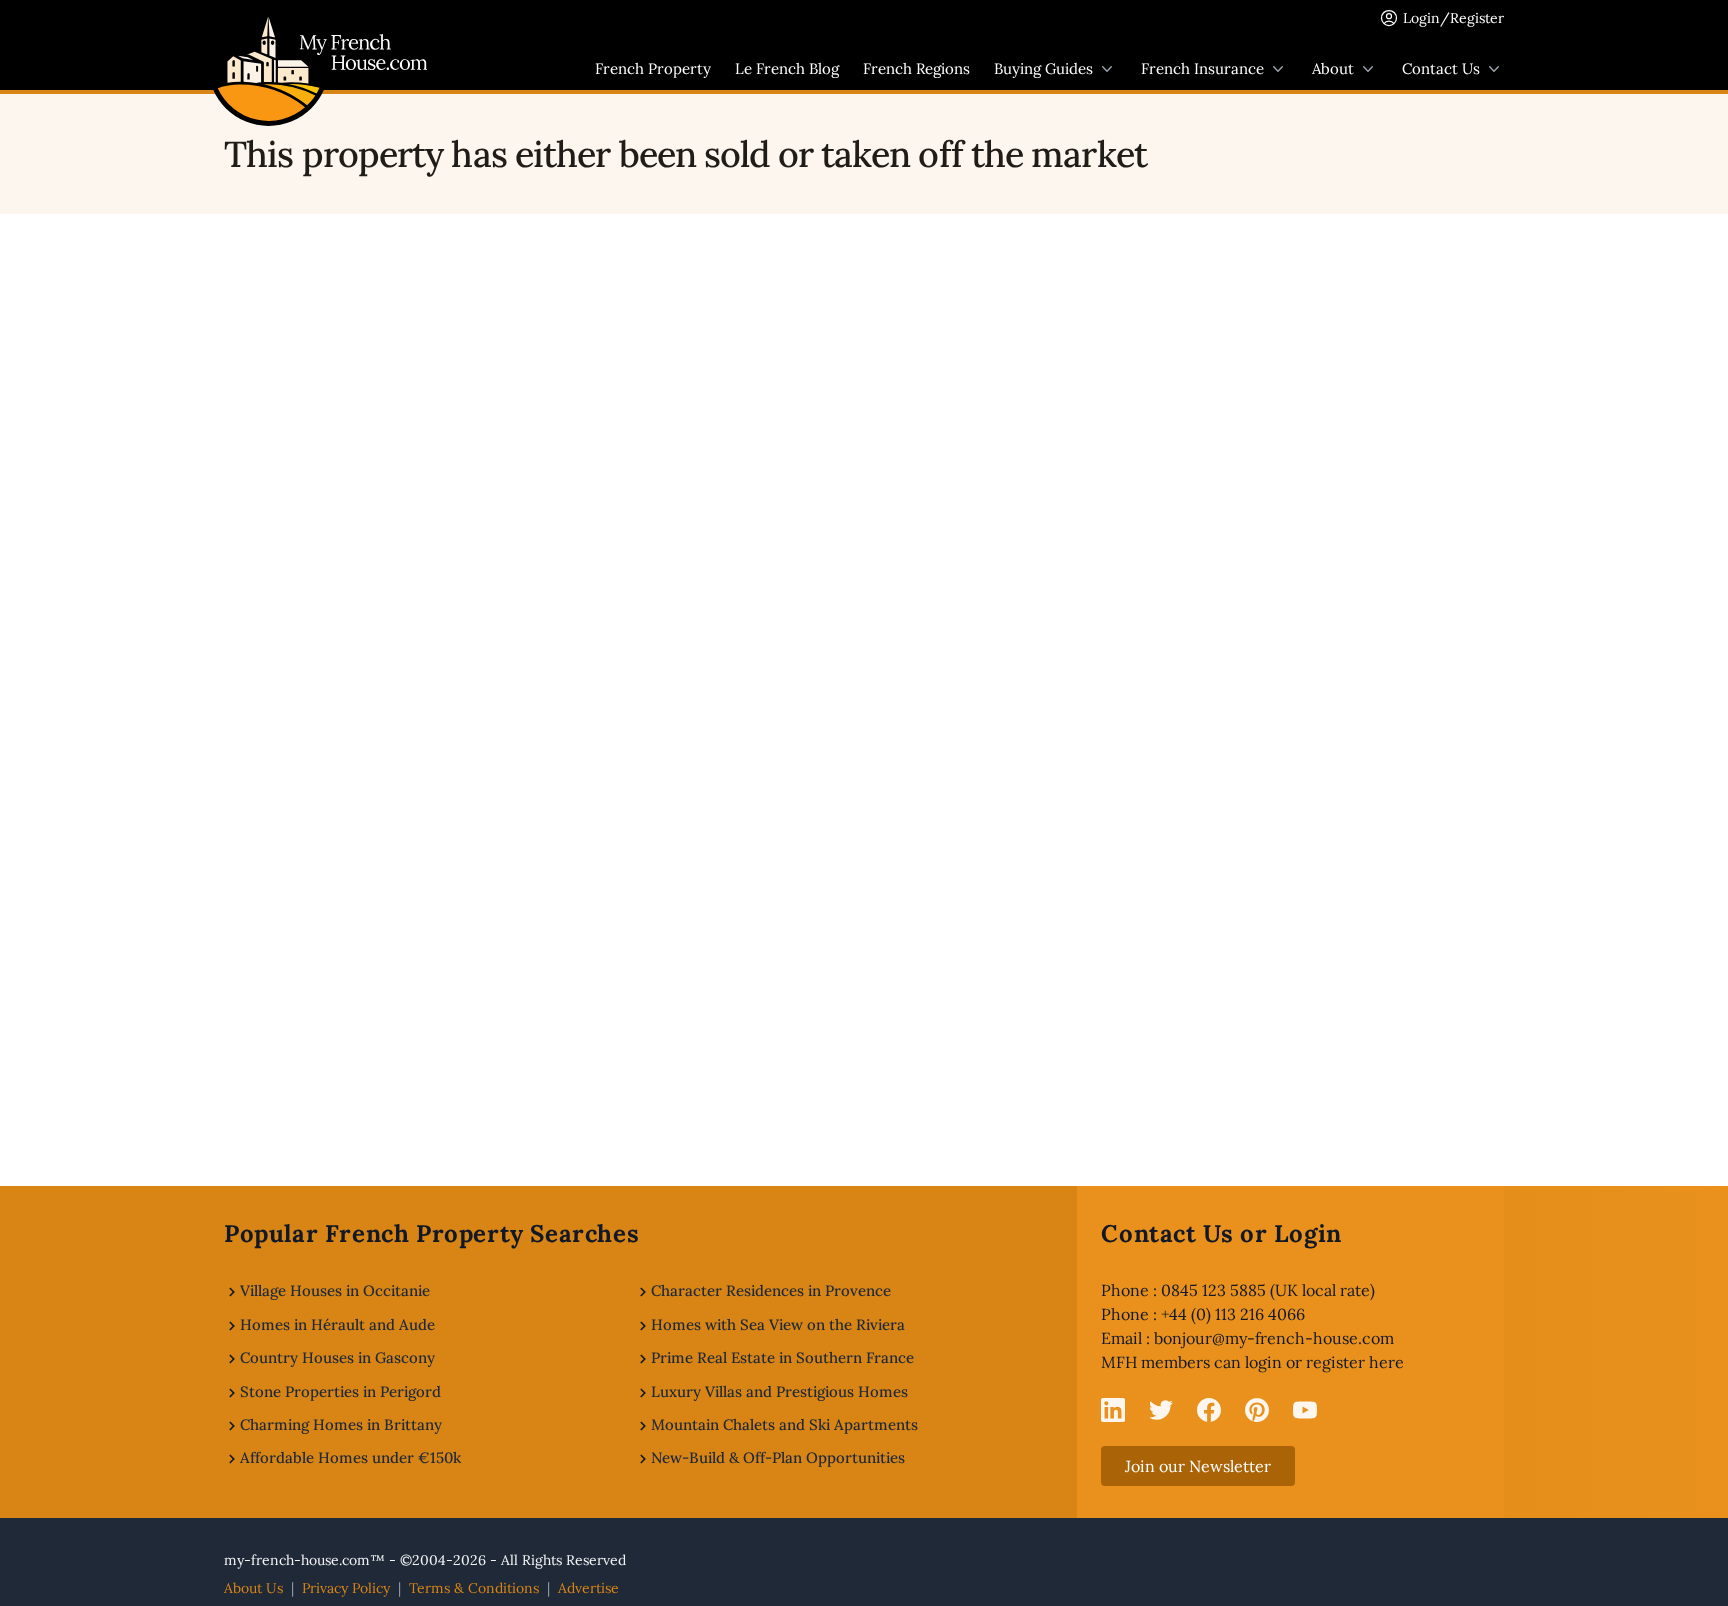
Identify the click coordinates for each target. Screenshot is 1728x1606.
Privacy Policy (346, 1588)
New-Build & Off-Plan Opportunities (778, 1457)
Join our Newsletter (1198, 1466)
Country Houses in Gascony (337, 1357)
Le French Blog (787, 68)
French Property (653, 68)
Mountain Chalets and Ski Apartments (784, 1424)
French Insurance (1202, 68)
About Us (253, 1588)
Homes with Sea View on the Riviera (778, 1324)
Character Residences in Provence (771, 1290)
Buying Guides (1043, 68)
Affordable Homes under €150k (350, 1457)
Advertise (588, 1588)
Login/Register (1453, 18)
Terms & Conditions (474, 1588)
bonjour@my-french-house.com (1274, 1338)
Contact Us (1441, 68)
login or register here (1324, 1362)
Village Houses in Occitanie (335, 1290)
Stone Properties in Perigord (340, 1391)
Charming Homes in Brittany (341, 1424)
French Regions (916, 68)
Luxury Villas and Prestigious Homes (779, 1391)
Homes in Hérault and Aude (337, 1324)
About (1333, 68)
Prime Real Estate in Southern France (782, 1357)
